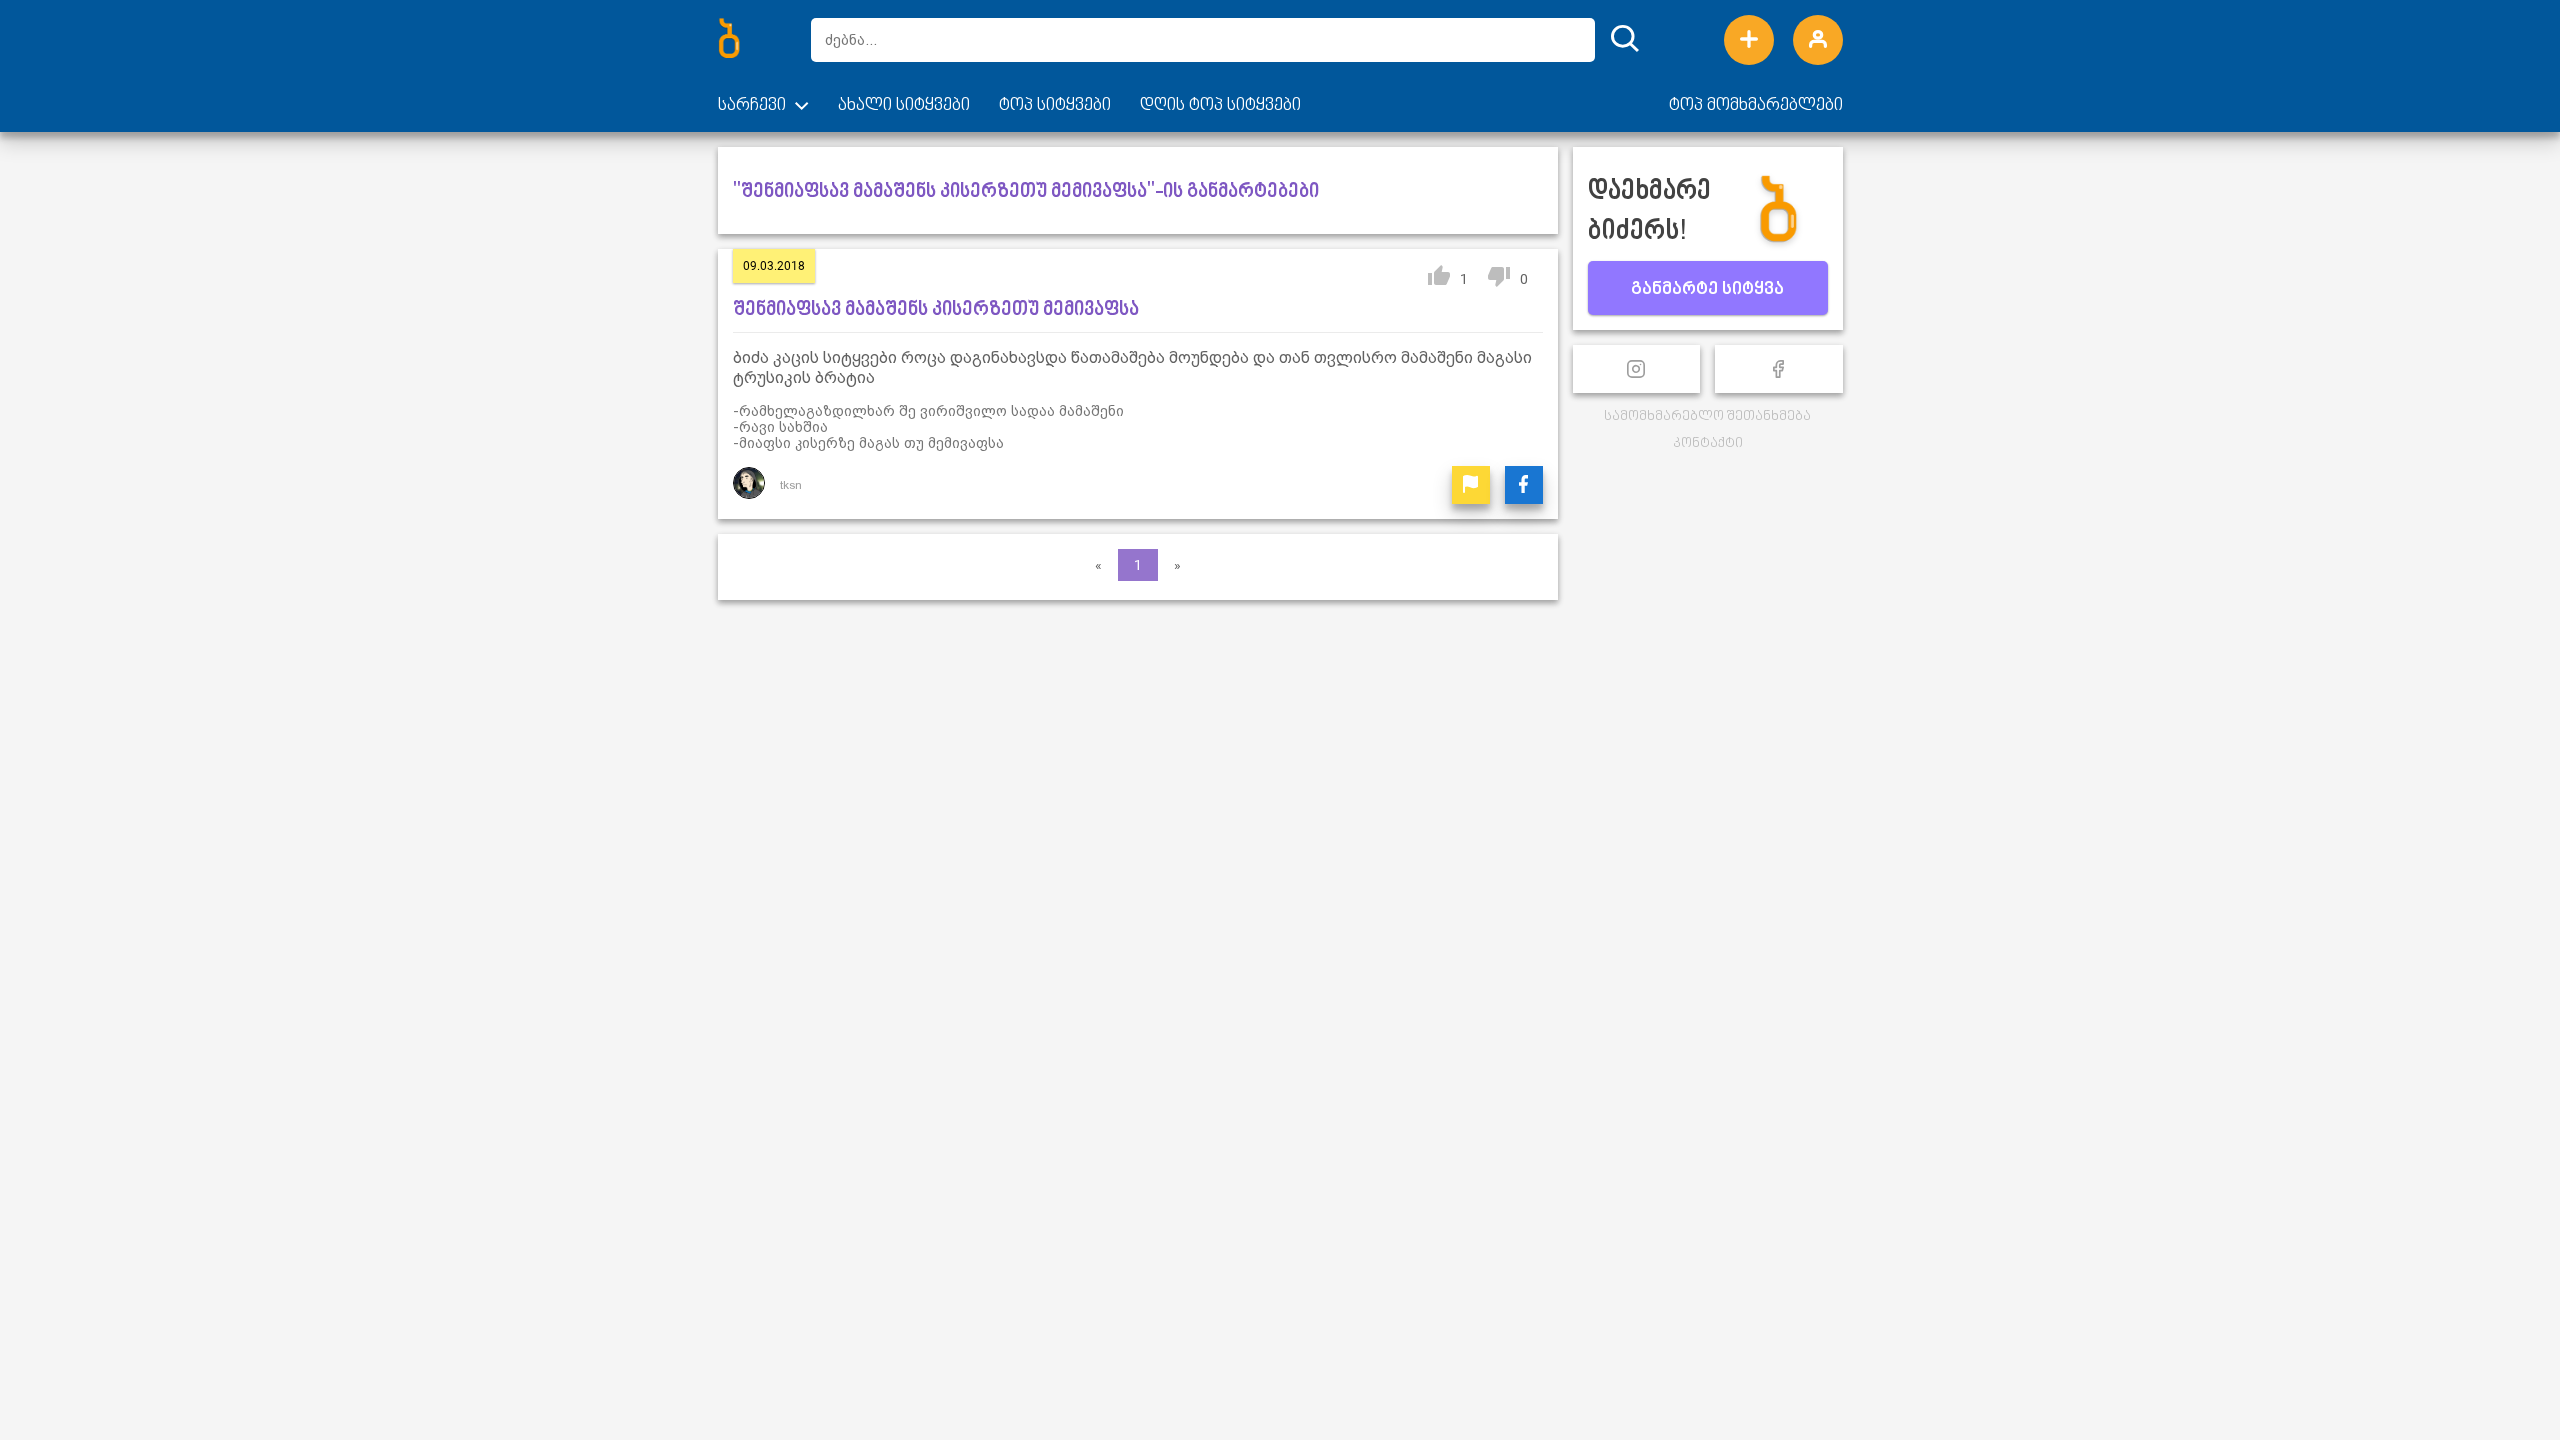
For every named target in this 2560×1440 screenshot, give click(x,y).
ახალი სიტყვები (904, 106)
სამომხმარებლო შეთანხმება (1707, 416)
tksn (791, 485)
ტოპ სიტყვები (1055, 106)
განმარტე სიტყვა (1707, 290)
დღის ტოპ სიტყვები (1220, 106)
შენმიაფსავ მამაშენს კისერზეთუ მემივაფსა (936, 310)
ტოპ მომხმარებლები (1756, 106)
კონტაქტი (1708, 443)
